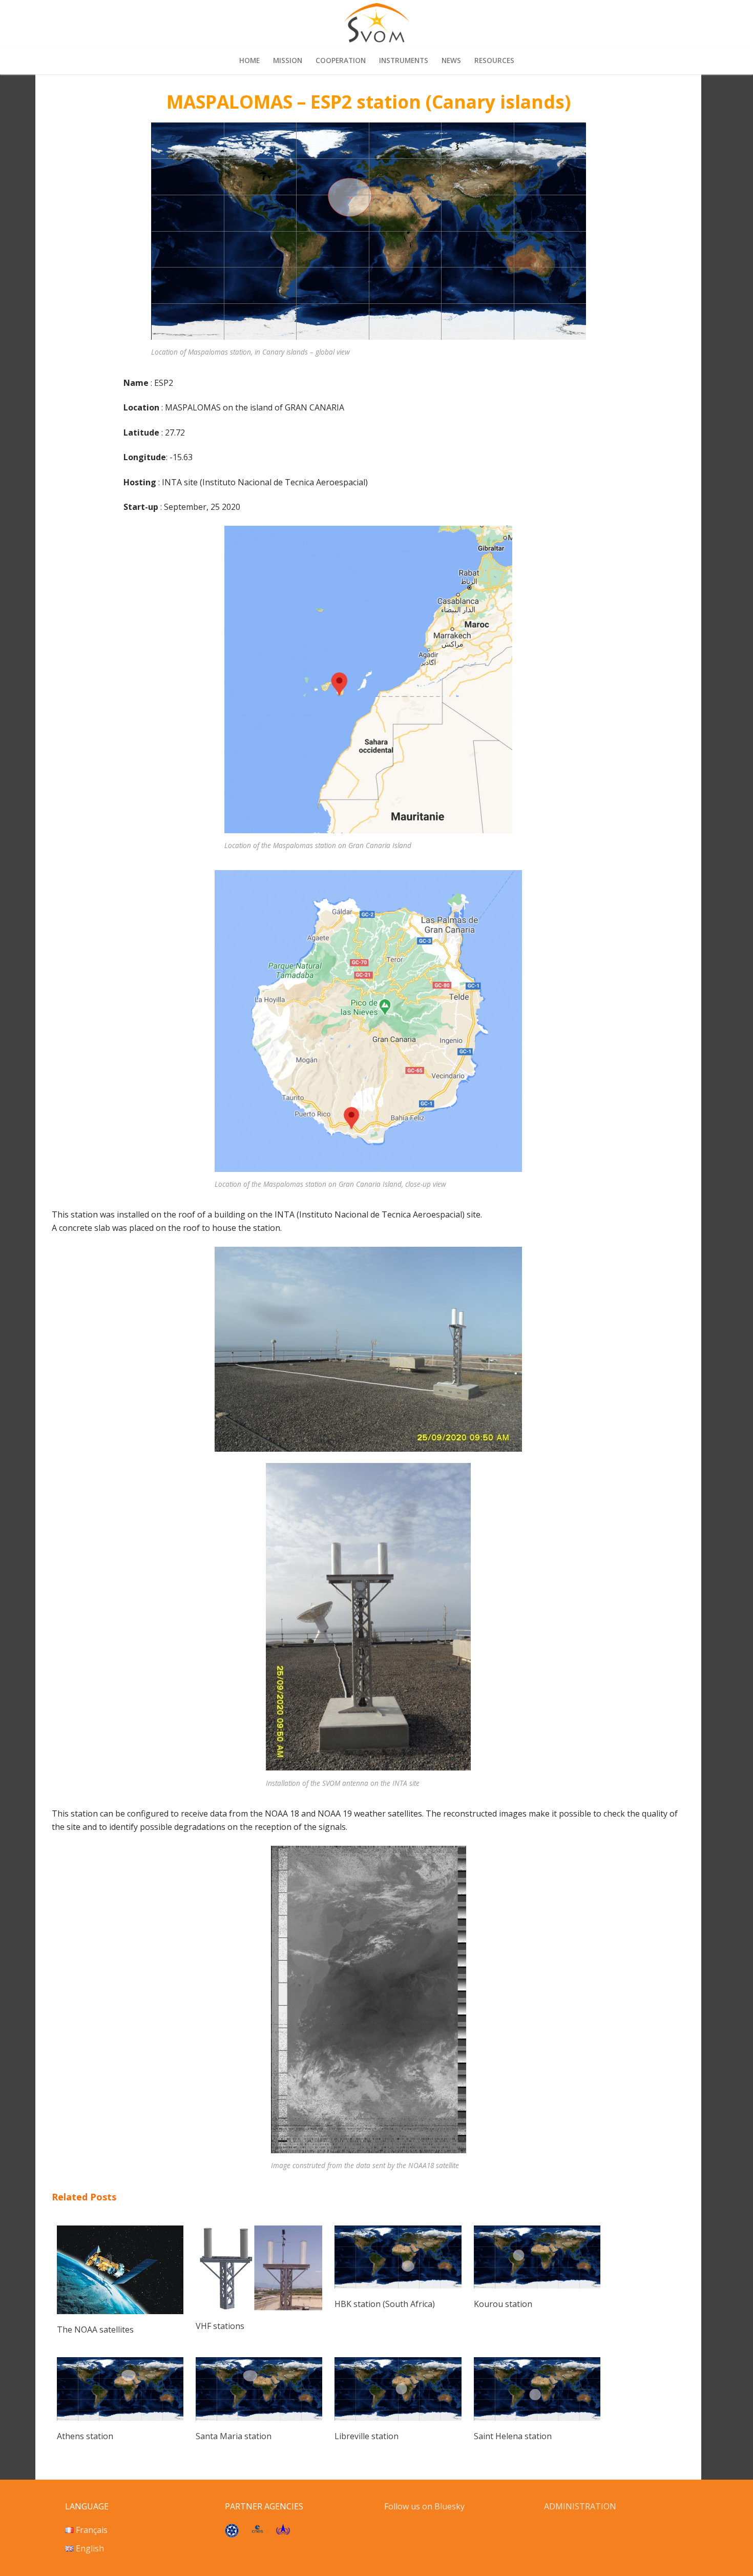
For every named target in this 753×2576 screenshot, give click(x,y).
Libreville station (367, 2436)
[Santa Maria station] (259, 2418)
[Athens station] (120, 2418)
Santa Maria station (234, 2436)
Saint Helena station (513, 2436)
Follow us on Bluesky (425, 2506)
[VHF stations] (259, 2307)
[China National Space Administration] (283, 2532)
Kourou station (503, 2304)
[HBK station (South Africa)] (398, 2285)
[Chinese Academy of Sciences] (232, 2534)
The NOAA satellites (95, 2330)
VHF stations (220, 2326)
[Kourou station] (537, 2285)
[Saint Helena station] (537, 2418)
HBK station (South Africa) (385, 2304)
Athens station (85, 2436)
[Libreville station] (398, 2418)
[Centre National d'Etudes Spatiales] (257, 2530)
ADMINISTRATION (580, 2506)
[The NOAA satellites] (120, 2311)
